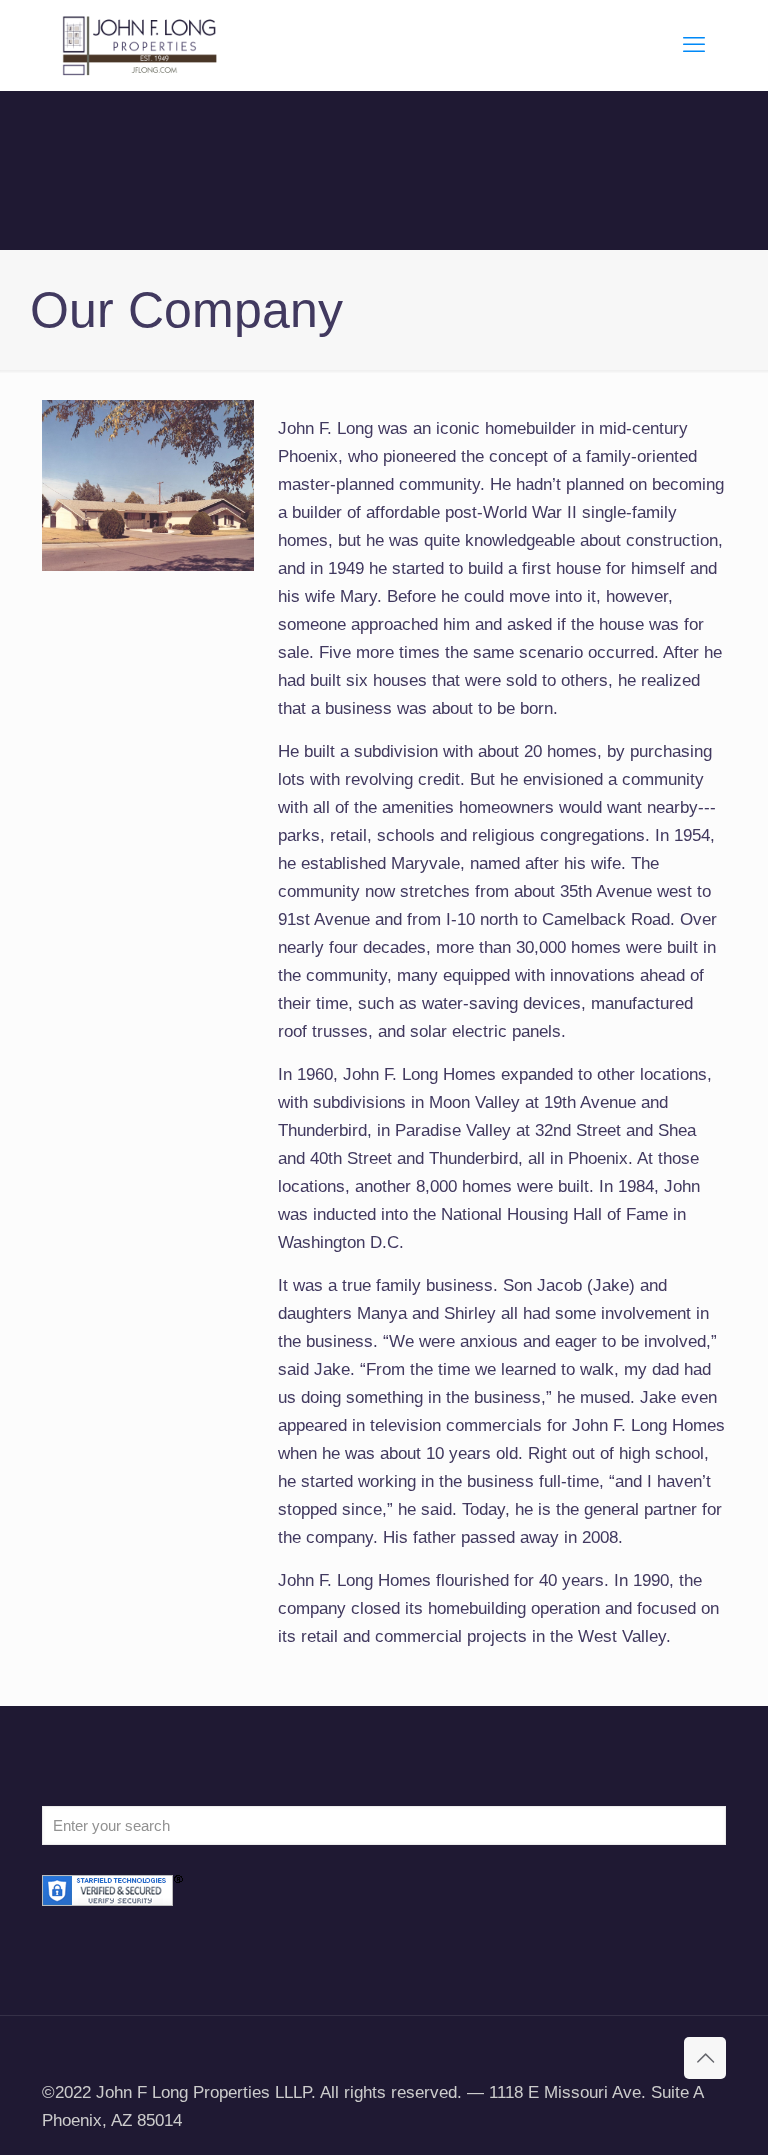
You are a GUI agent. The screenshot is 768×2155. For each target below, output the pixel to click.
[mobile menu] (694, 45)
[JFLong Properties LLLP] (140, 45)
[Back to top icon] (705, 2058)
